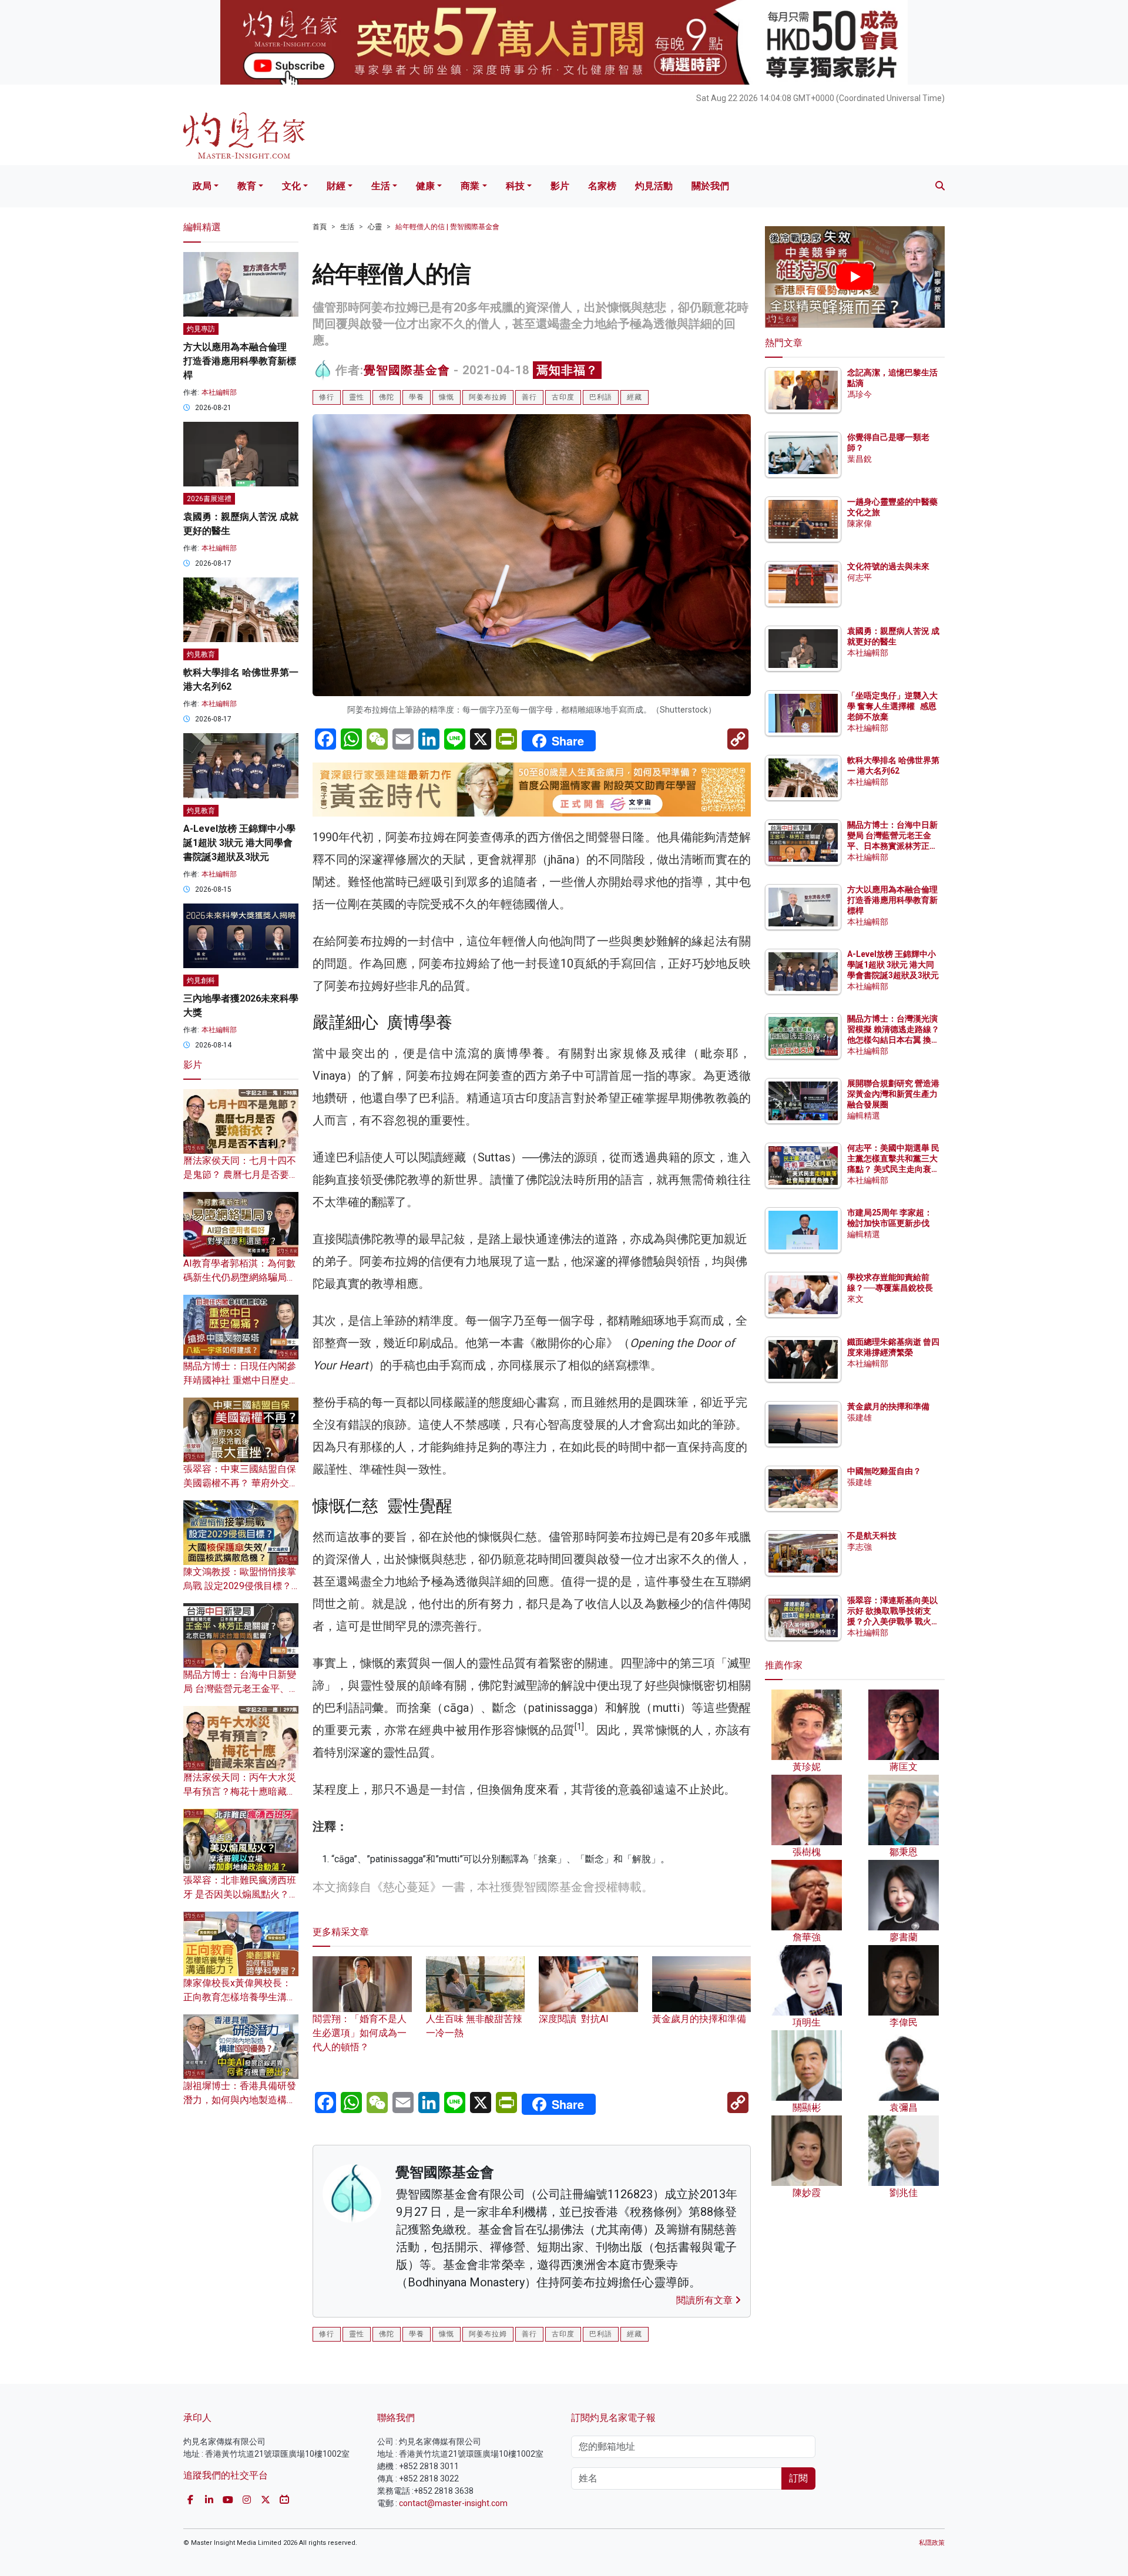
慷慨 (446, 397)
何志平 (860, 577)
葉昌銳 (860, 459)
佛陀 (387, 397)
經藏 (634, 397)
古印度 (563, 397)
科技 (515, 186)
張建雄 (860, 1418)
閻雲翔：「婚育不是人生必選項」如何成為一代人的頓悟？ (360, 2033)
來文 (855, 1299)
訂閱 (798, 2478)
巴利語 (601, 397)
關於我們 (710, 186)
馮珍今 (860, 394)
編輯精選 (864, 1116)
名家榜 (602, 186)
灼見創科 (201, 980)
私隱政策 (932, 2543)
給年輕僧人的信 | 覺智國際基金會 (447, 227)
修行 (327, 397)
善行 (529, 397)
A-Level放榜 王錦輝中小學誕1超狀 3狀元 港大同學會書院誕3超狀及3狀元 (239, 843)
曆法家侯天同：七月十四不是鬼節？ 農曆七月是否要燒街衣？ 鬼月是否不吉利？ (241, 1175)
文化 (291, 186)
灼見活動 (654, 186)
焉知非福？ (567, 370)
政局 (202, 186)
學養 (417, 397)
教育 (247, 186)
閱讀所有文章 (706, 2300)
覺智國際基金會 (407, 370)
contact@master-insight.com (453, 2503)
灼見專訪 (201, 329)
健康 (425, 186)
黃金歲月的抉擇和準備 (888, 1406)
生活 (381, 186)
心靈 (375, 227)
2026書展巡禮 (209, 499)
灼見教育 (201, 654)
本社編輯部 (219, 392)
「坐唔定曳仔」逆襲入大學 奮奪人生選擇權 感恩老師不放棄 (892, 706)
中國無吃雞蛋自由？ (884, 1471)
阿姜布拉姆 (488, 397)
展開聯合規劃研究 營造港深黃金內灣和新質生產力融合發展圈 (893, 1094)
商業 (470, 186)
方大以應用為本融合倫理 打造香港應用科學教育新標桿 (240, 361)
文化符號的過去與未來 (888, 566)
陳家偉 (860, 523)
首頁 (320, 227)
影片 (560, 186)
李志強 (860, 1547)
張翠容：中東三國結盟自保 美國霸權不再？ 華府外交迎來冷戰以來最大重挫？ (241, 1483)
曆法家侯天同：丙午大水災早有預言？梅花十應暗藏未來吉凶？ (240, 1791)
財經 (336, 186)
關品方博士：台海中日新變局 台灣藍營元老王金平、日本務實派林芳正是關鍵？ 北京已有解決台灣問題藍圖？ (893, 846)
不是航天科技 (872, 1536)
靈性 (357, 397)
